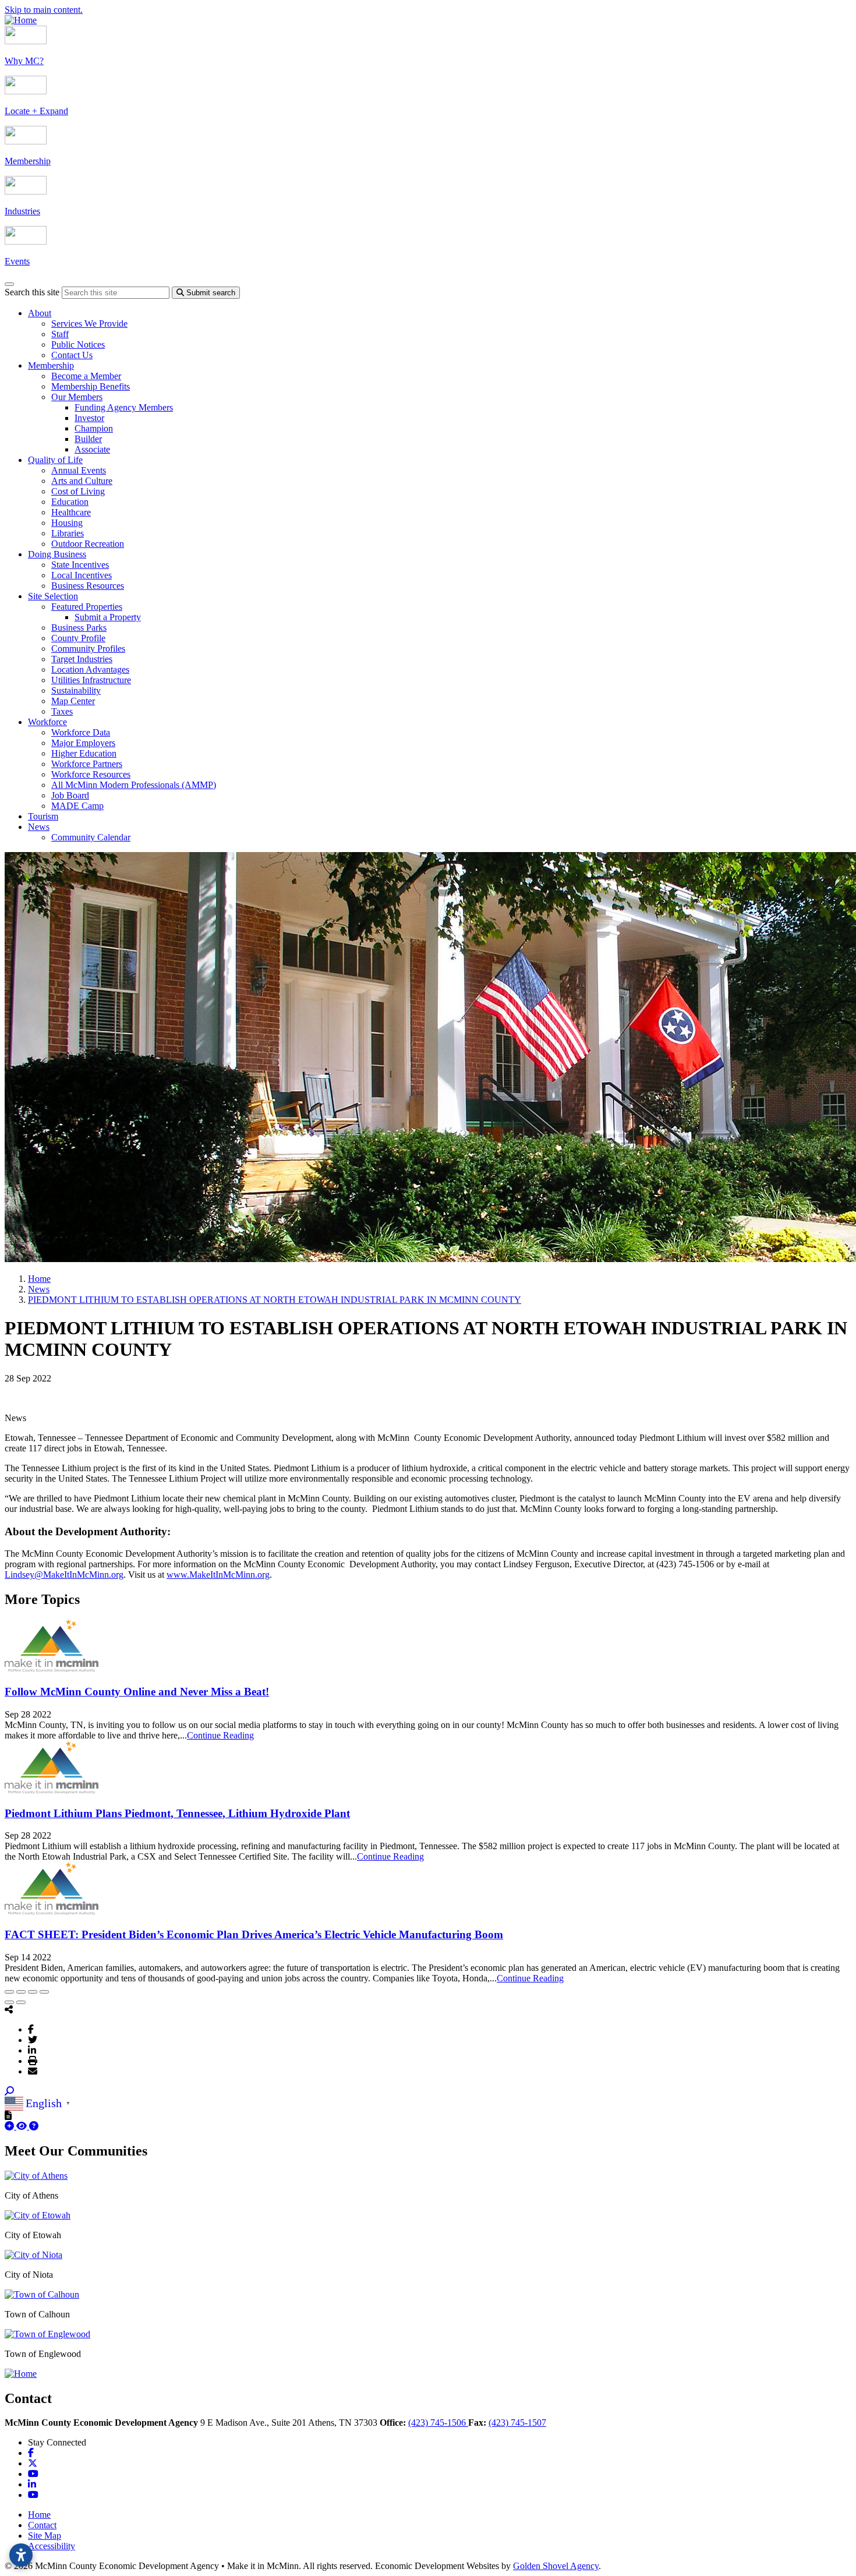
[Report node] (8, 2115)
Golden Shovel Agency (556, 2566)
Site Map (45, 2536)
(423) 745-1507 (517, 2423)
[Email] (33, 2071)
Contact (42, 2525)
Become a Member (86, 376)
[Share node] (9, 2009)
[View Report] (23, 2126)
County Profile (78, 638)
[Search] (9, 2091)
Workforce (47, 722)
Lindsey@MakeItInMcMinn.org (64, 1575)
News (39, 827)
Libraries (68, 533)
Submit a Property (108, 617)
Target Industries (82, 659)
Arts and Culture (82, 481)
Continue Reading (220, 1735)
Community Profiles (88, 649)
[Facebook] (31, 2029)
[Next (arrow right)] (21, 2002)
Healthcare (71, 512)
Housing (67, 523)
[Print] (33, 2061)
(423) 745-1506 (438, 2423)
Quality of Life (55, 460)
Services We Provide (89, 324)
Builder (88, 439)
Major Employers (83, 743)
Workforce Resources (91, 774)
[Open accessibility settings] (21, 2555)
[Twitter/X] (33, 2040)
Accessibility (52, 2546)
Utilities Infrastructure (91, 680)
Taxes (62, 711)
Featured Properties (87, 607)
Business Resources (88, 586)
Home (39, 2515)
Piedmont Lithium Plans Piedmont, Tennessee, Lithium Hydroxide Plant (177, 1813)
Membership (51, 365)
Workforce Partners (87, 764)
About (40, 313)
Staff (60, 334)
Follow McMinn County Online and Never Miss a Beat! (137, 1692)
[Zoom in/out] (44, 1992)
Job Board (70, 795)
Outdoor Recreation (88, 544)
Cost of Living (78, 491)
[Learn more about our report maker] (34, 2126)
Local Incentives (82, 575)
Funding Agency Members (124, 407)
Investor (89, 418)
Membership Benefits (91, 386)
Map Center (73, 701)
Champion (94, 428)
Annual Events (79, 470)
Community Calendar (91, 837)
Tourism (43, 816)
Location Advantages (90, 669)
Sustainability (76, 690)
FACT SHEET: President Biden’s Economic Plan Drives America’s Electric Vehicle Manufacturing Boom (254, 1934)
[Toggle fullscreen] (33, 1992)
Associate (92, 449)
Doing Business (57, 554)
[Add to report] (10, 2126)
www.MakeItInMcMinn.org (218, 1575)
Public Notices (78, 344)
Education (70, 502)
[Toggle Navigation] (9, 284)
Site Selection (53, 596)
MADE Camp (77, 806)
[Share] (21, 1992)
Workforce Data (81, 732)
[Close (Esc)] (9, 1992)
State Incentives (80, 565)
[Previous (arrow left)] (9, 2002)
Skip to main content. (44, 10)
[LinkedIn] (32, 2050)
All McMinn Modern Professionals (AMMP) (134, 785)
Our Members (77, 397)
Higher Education (84, 753)
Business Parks (79, 628)
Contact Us (72, 355)
